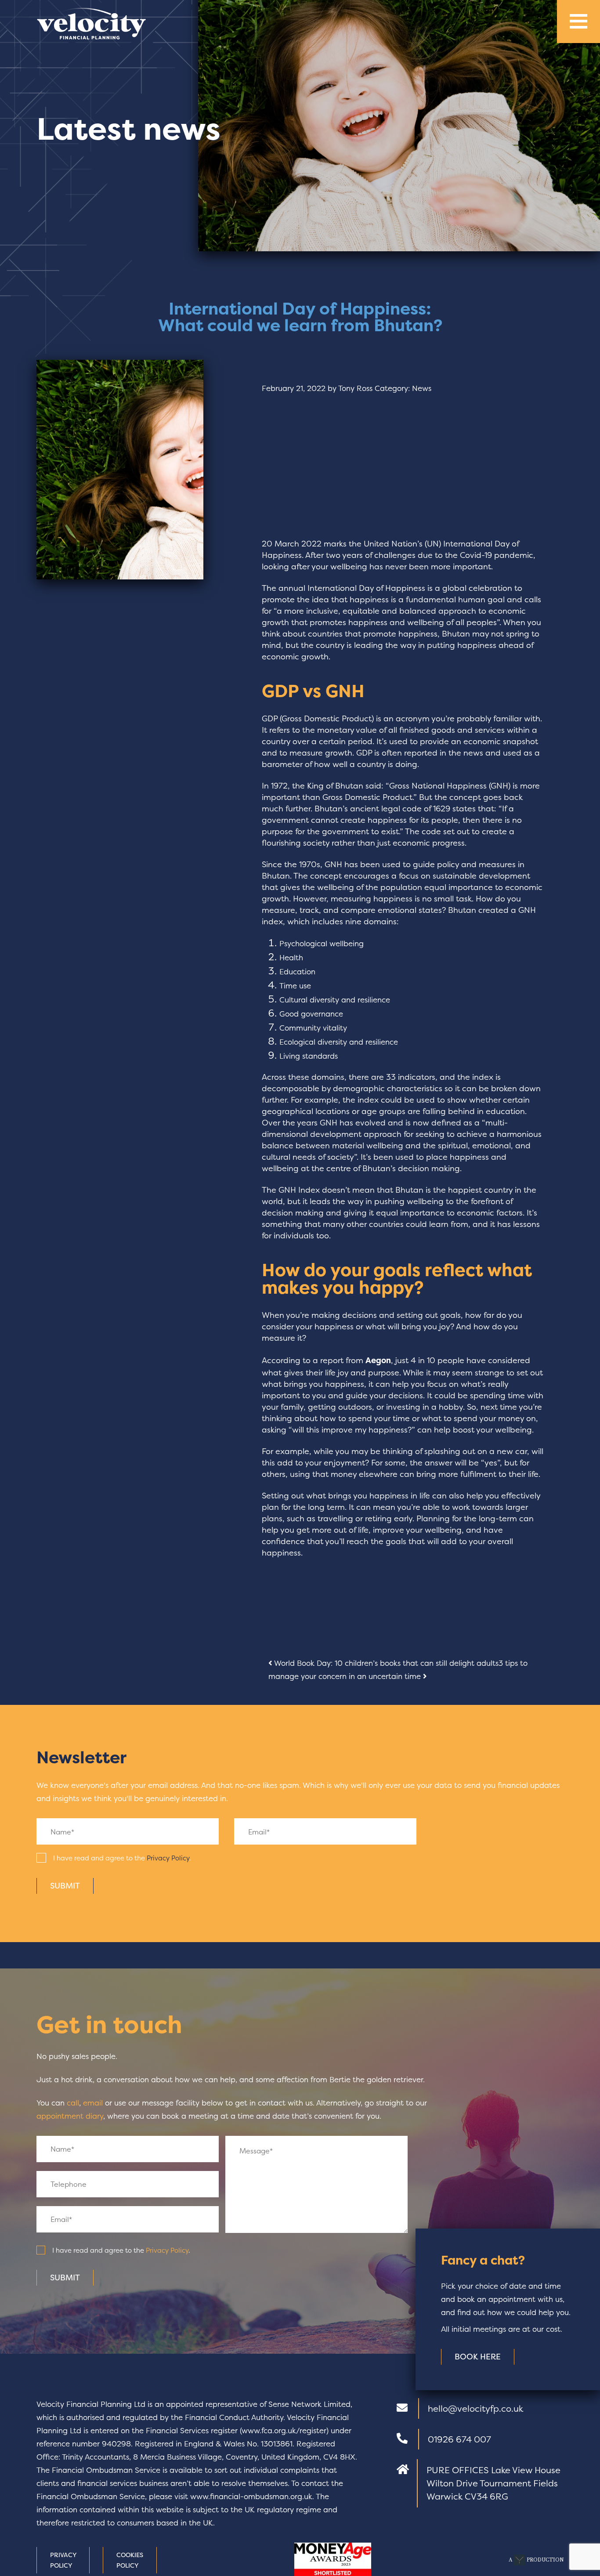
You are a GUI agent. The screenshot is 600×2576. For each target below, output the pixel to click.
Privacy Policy (168, 1858)
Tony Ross (355, 388)
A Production (536, 2560)
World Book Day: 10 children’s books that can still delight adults (385, 1663)
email (93, 2103)
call (73, 2103)
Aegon (378, 1360)
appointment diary (70, 2116)
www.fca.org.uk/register (284, 2430)
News (422, 388)
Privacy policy (63, 2560)
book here (478, 2357)
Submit (65, 1886)
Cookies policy (130, 2560)
